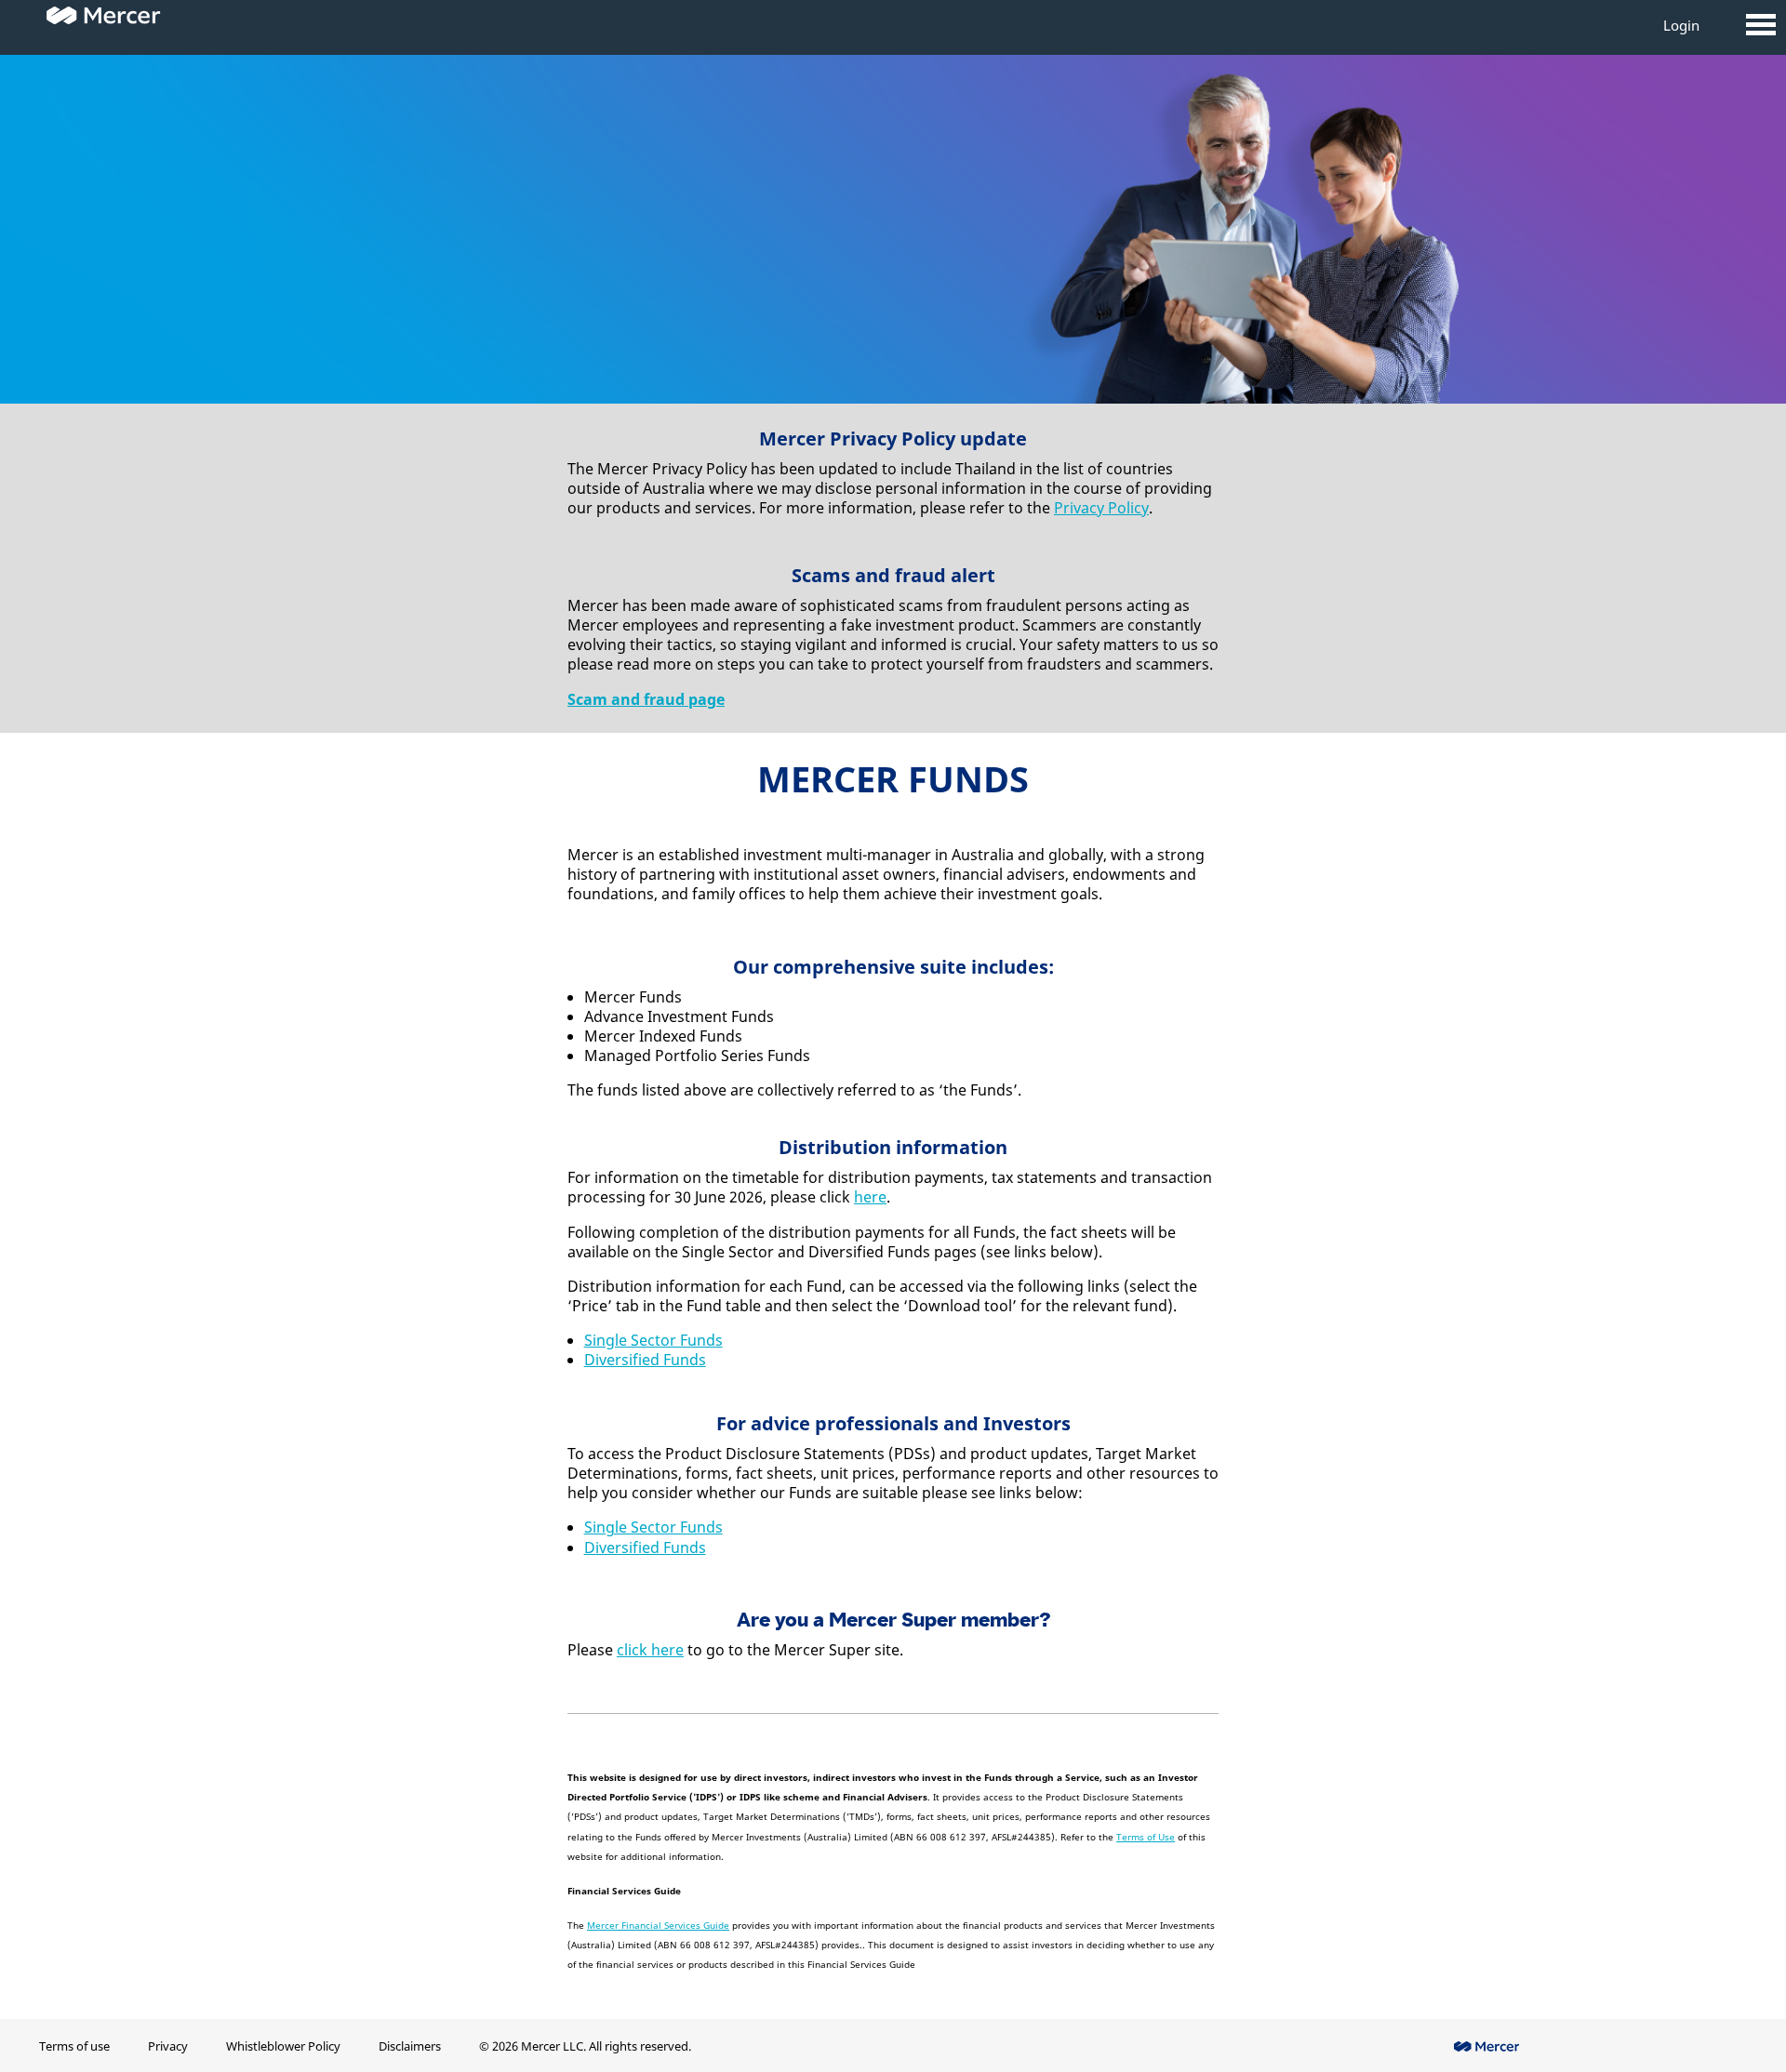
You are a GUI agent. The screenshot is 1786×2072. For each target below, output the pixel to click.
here (870, 1197)
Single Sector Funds (653, 1340)
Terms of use (74, 2046)
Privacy (168, 2046)
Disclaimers (410, 2046)
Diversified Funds (645, 1360)
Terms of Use (1146, 1837)
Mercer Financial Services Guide (658, 1925)
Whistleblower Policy (283, 2046)
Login (1681, 25)
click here (650, 1650)
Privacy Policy (1101, 508)
